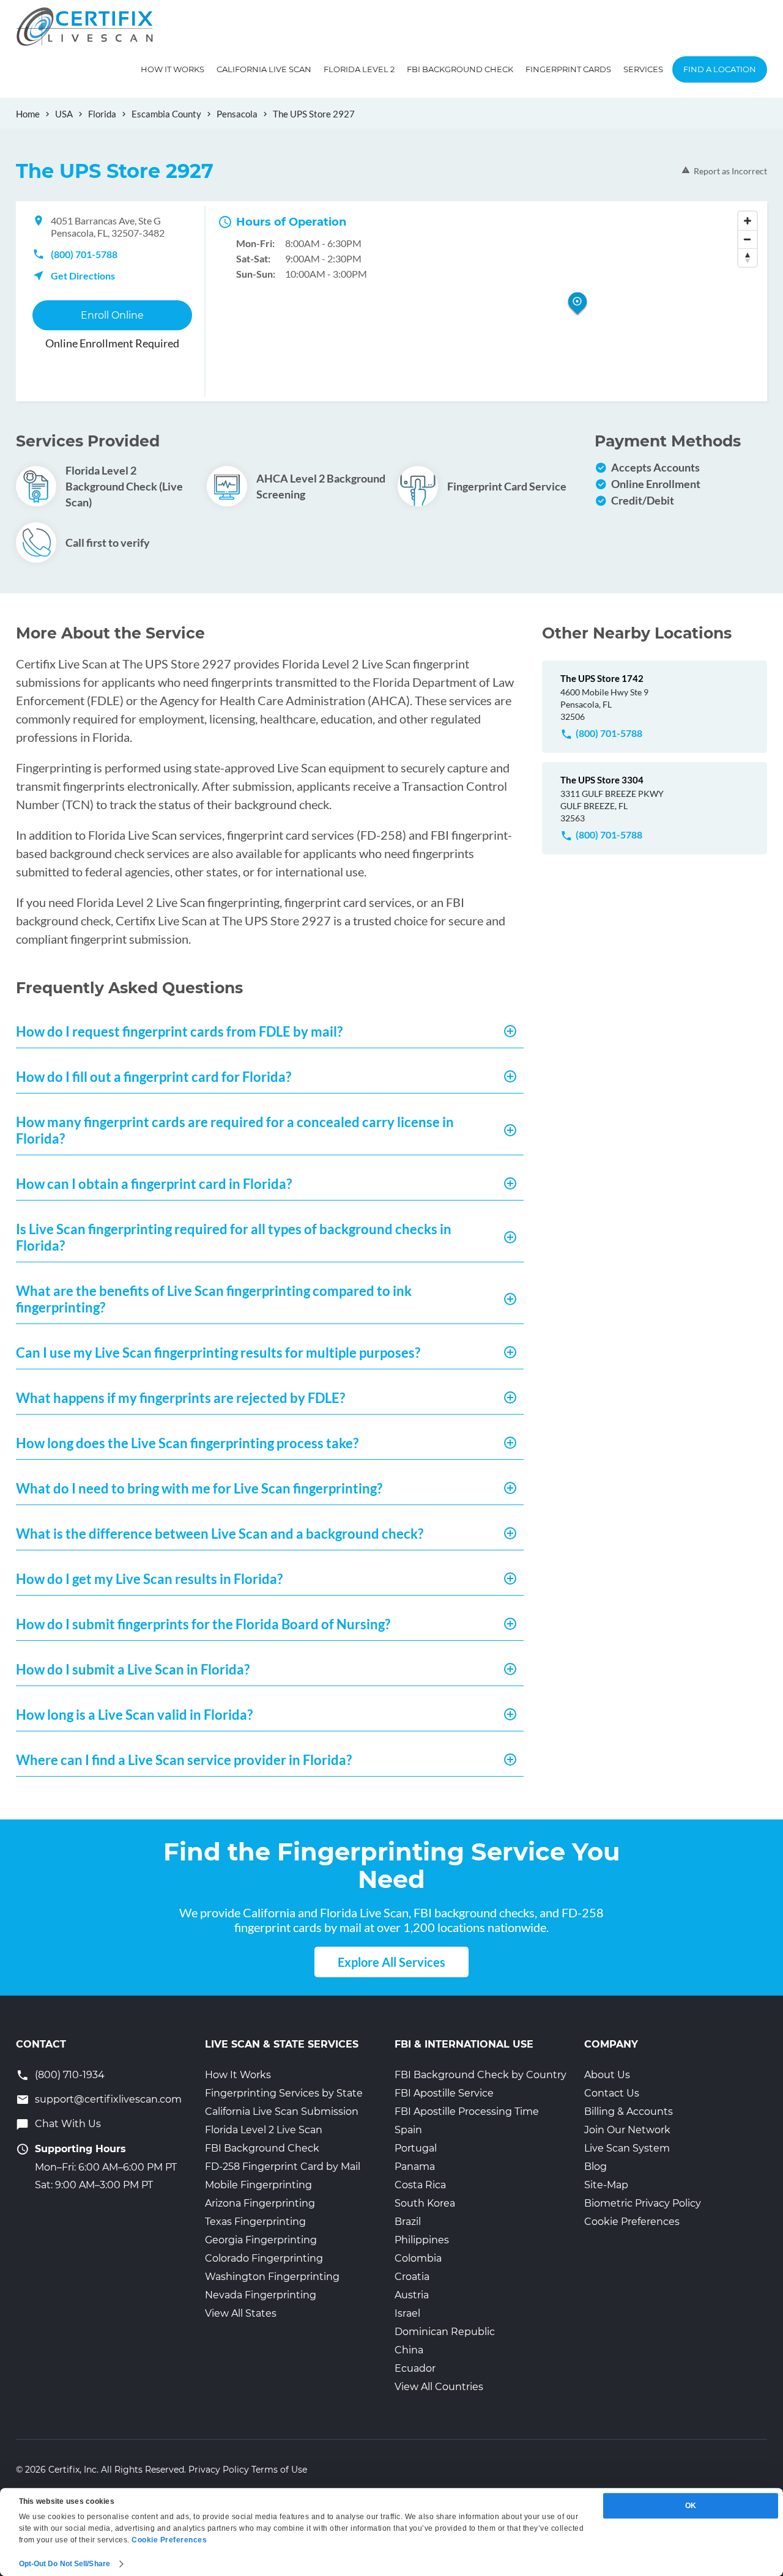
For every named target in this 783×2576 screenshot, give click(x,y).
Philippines (422, 2240)
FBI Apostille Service (444, 2093)
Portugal (416, 2148)
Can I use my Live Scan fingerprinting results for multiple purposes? (218, 1353)
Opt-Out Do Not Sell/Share (65, 2564)
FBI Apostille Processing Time (467, 2112)
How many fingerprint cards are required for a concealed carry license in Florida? (235, 1130)
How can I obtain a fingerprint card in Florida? (154, 1184)
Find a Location (720, 69)
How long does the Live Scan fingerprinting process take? (187, 1443)
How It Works (173, 69)
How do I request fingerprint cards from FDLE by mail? (179, 1031)
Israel (407, 2313)
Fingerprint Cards (568, 69)
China (409, 2350)
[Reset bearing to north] (748, 257)
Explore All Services (391, 1962)
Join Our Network (627, 2130)
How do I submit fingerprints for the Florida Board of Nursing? (203, 1624)
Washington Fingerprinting (272, 2277)
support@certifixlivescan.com (108, 2099)
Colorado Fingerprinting (264, 2258)
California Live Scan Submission (282, 2112)
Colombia (418, 2258)
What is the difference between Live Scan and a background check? (220, 1534)
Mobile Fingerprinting (258, 2185)
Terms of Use (279, 2470)
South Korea (425, 2203)
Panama (415, 2167)
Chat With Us (68, 2124)
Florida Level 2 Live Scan (264, 2130)
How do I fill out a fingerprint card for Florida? (154, 1077)
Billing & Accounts (629, 2112)
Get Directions (83, 276)
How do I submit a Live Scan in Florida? (133, 1669)
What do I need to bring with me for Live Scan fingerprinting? (199, 1488)
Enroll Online (112, 315)
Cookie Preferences (632, 2222)
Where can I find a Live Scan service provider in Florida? (184, 1760)
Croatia (412, 2277)
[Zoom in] (748, 221)
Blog (596, 2167)
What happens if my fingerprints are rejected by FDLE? (180, 1398)
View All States (241, 2313)
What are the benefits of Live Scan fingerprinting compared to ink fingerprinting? (214, 1299)
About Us (607, 2075)
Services (643, 69)
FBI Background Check (460, 69)
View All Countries (439, 2387)
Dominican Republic (445, 2332)
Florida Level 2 (359, 69)
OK (691, 2506)
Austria (412, 2295)
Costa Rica (420, 2185)
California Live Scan (264, 69)
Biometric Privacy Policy (643, 2203)
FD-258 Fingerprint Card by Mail (283, 2167)
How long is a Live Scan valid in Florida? (134, 1715)
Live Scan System (627, 2148)
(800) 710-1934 (70, 2075)
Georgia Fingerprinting (261, 2240)
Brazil (408, 2222)
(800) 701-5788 (84, 254)
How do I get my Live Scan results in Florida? (149, 1579)
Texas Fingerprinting (255, 2222)
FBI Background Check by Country (481, 2075)
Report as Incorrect (730, 171)
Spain (408, 2130)
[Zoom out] (748, 239)
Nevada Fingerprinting (261, 2295)
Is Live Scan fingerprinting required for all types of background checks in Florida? (234, 1237)
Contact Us (612, 2093)
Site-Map (606, 2185)
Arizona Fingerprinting (260, 2203)
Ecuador (415, 2368)
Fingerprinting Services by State (284, 2093)
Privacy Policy (219, 2470)
